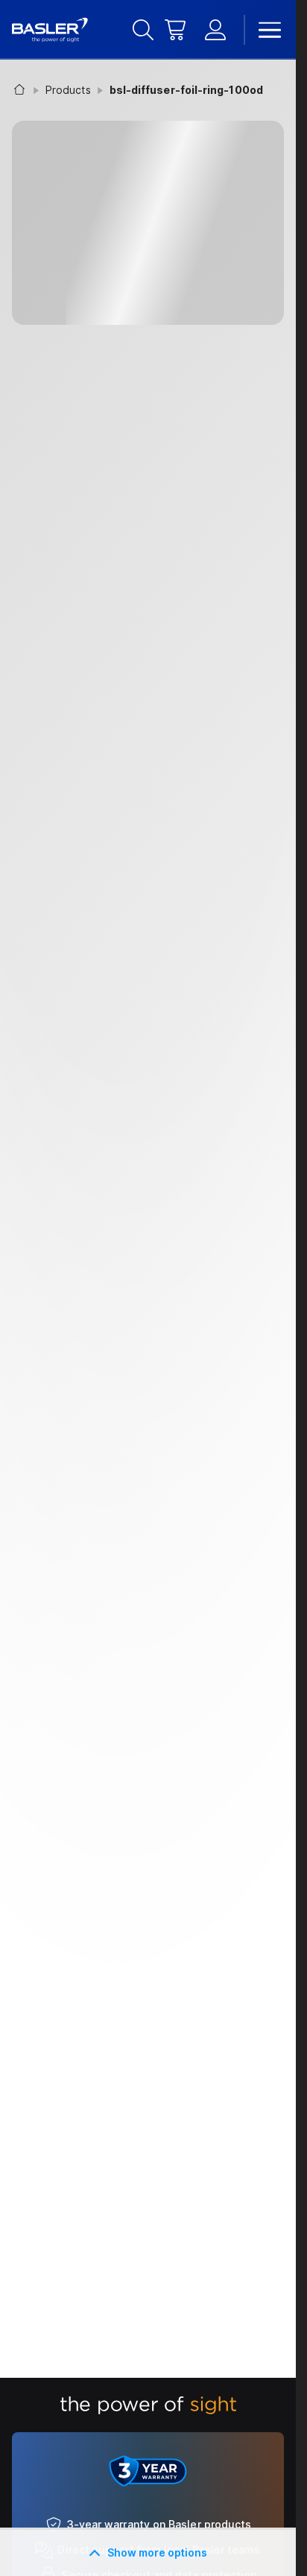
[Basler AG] (50, 30)
